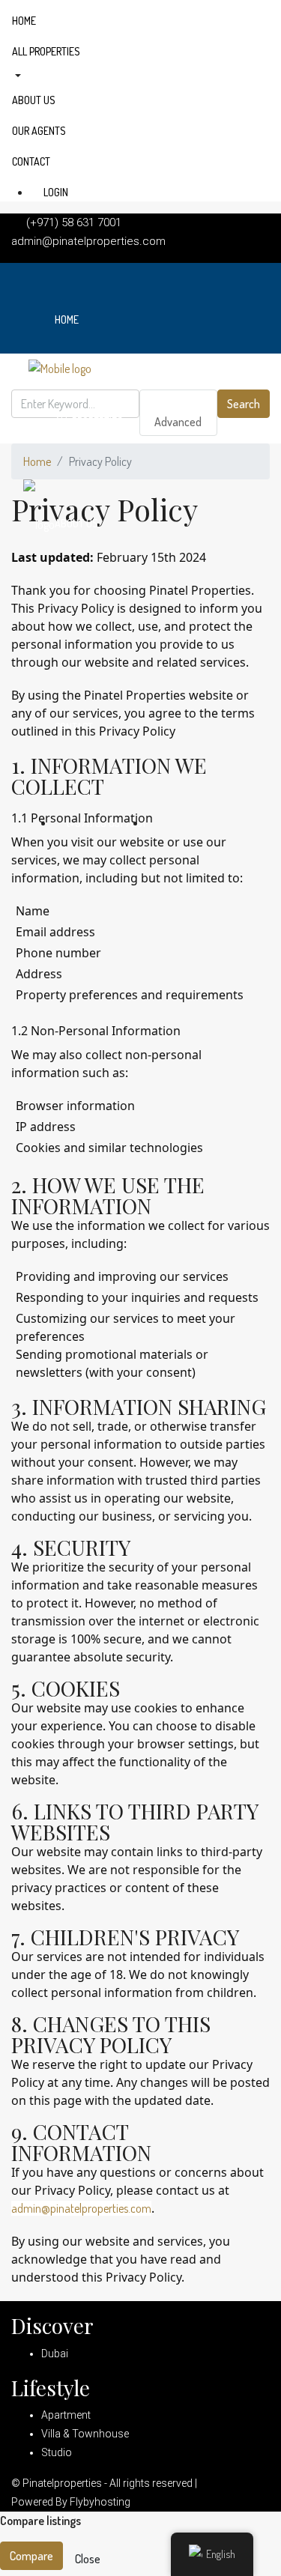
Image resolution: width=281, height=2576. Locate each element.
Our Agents (39, 131)
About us (34, 100)
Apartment (66, 2415)
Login (55, 192)
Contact (31, 161)
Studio (57, 2452)
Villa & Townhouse (85, 2434)
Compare (31, 2556)
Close (88, 2559)
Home (24, 21)
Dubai (55, 2354)
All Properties (46, 51)
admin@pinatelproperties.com (81, 2208)
